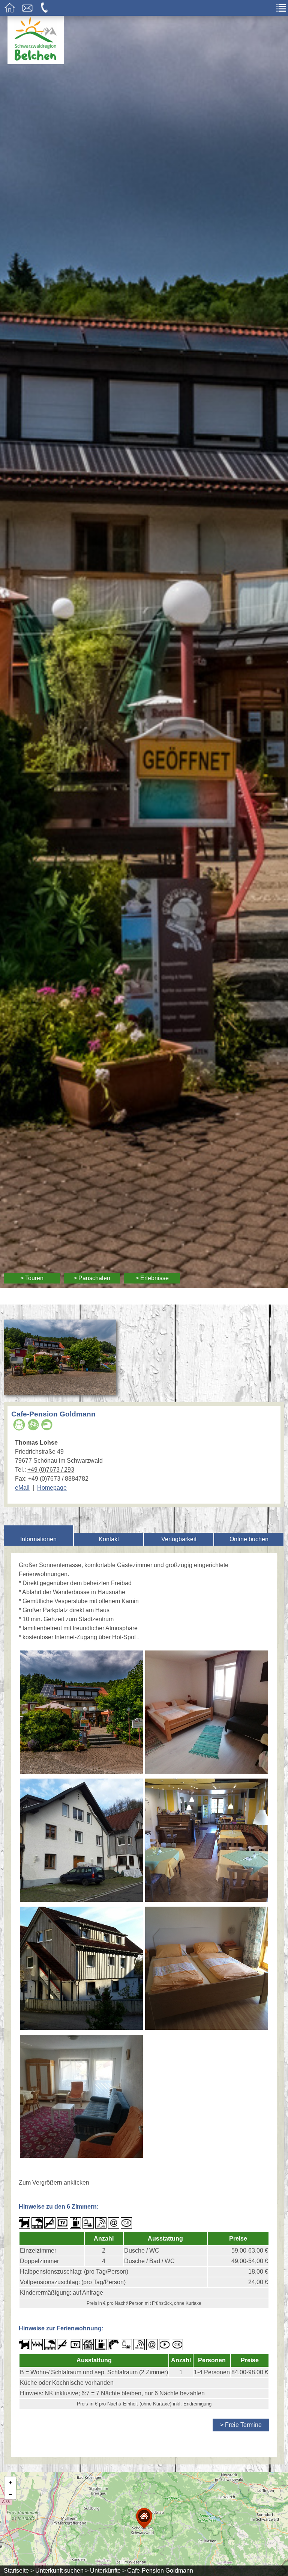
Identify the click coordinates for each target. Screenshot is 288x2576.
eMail (22, 1488)
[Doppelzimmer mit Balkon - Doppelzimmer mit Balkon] (206, 1969)
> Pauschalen (92, 1278)
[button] (144, 2518)
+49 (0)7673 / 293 (51, 1470)
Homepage (52, 1488)
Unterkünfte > (108, 2571)
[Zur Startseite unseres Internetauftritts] (36, 62)
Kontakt (109, 1539)
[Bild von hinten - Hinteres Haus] (81, 1969)
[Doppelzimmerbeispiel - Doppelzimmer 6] (206, 1713)
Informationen (38, 1539)
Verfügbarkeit (179, 1539)
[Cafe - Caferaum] (206, 1841)
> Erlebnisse (152, 1278)
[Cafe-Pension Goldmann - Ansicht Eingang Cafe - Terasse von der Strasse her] (81, 1713)
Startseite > (19, 2571)
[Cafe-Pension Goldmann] (60, 1390)
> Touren (32, 1278)
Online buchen (249, 1539)
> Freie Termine (241, 2425)
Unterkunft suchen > (62, 2571)
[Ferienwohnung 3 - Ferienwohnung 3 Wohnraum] (81, 2097)
